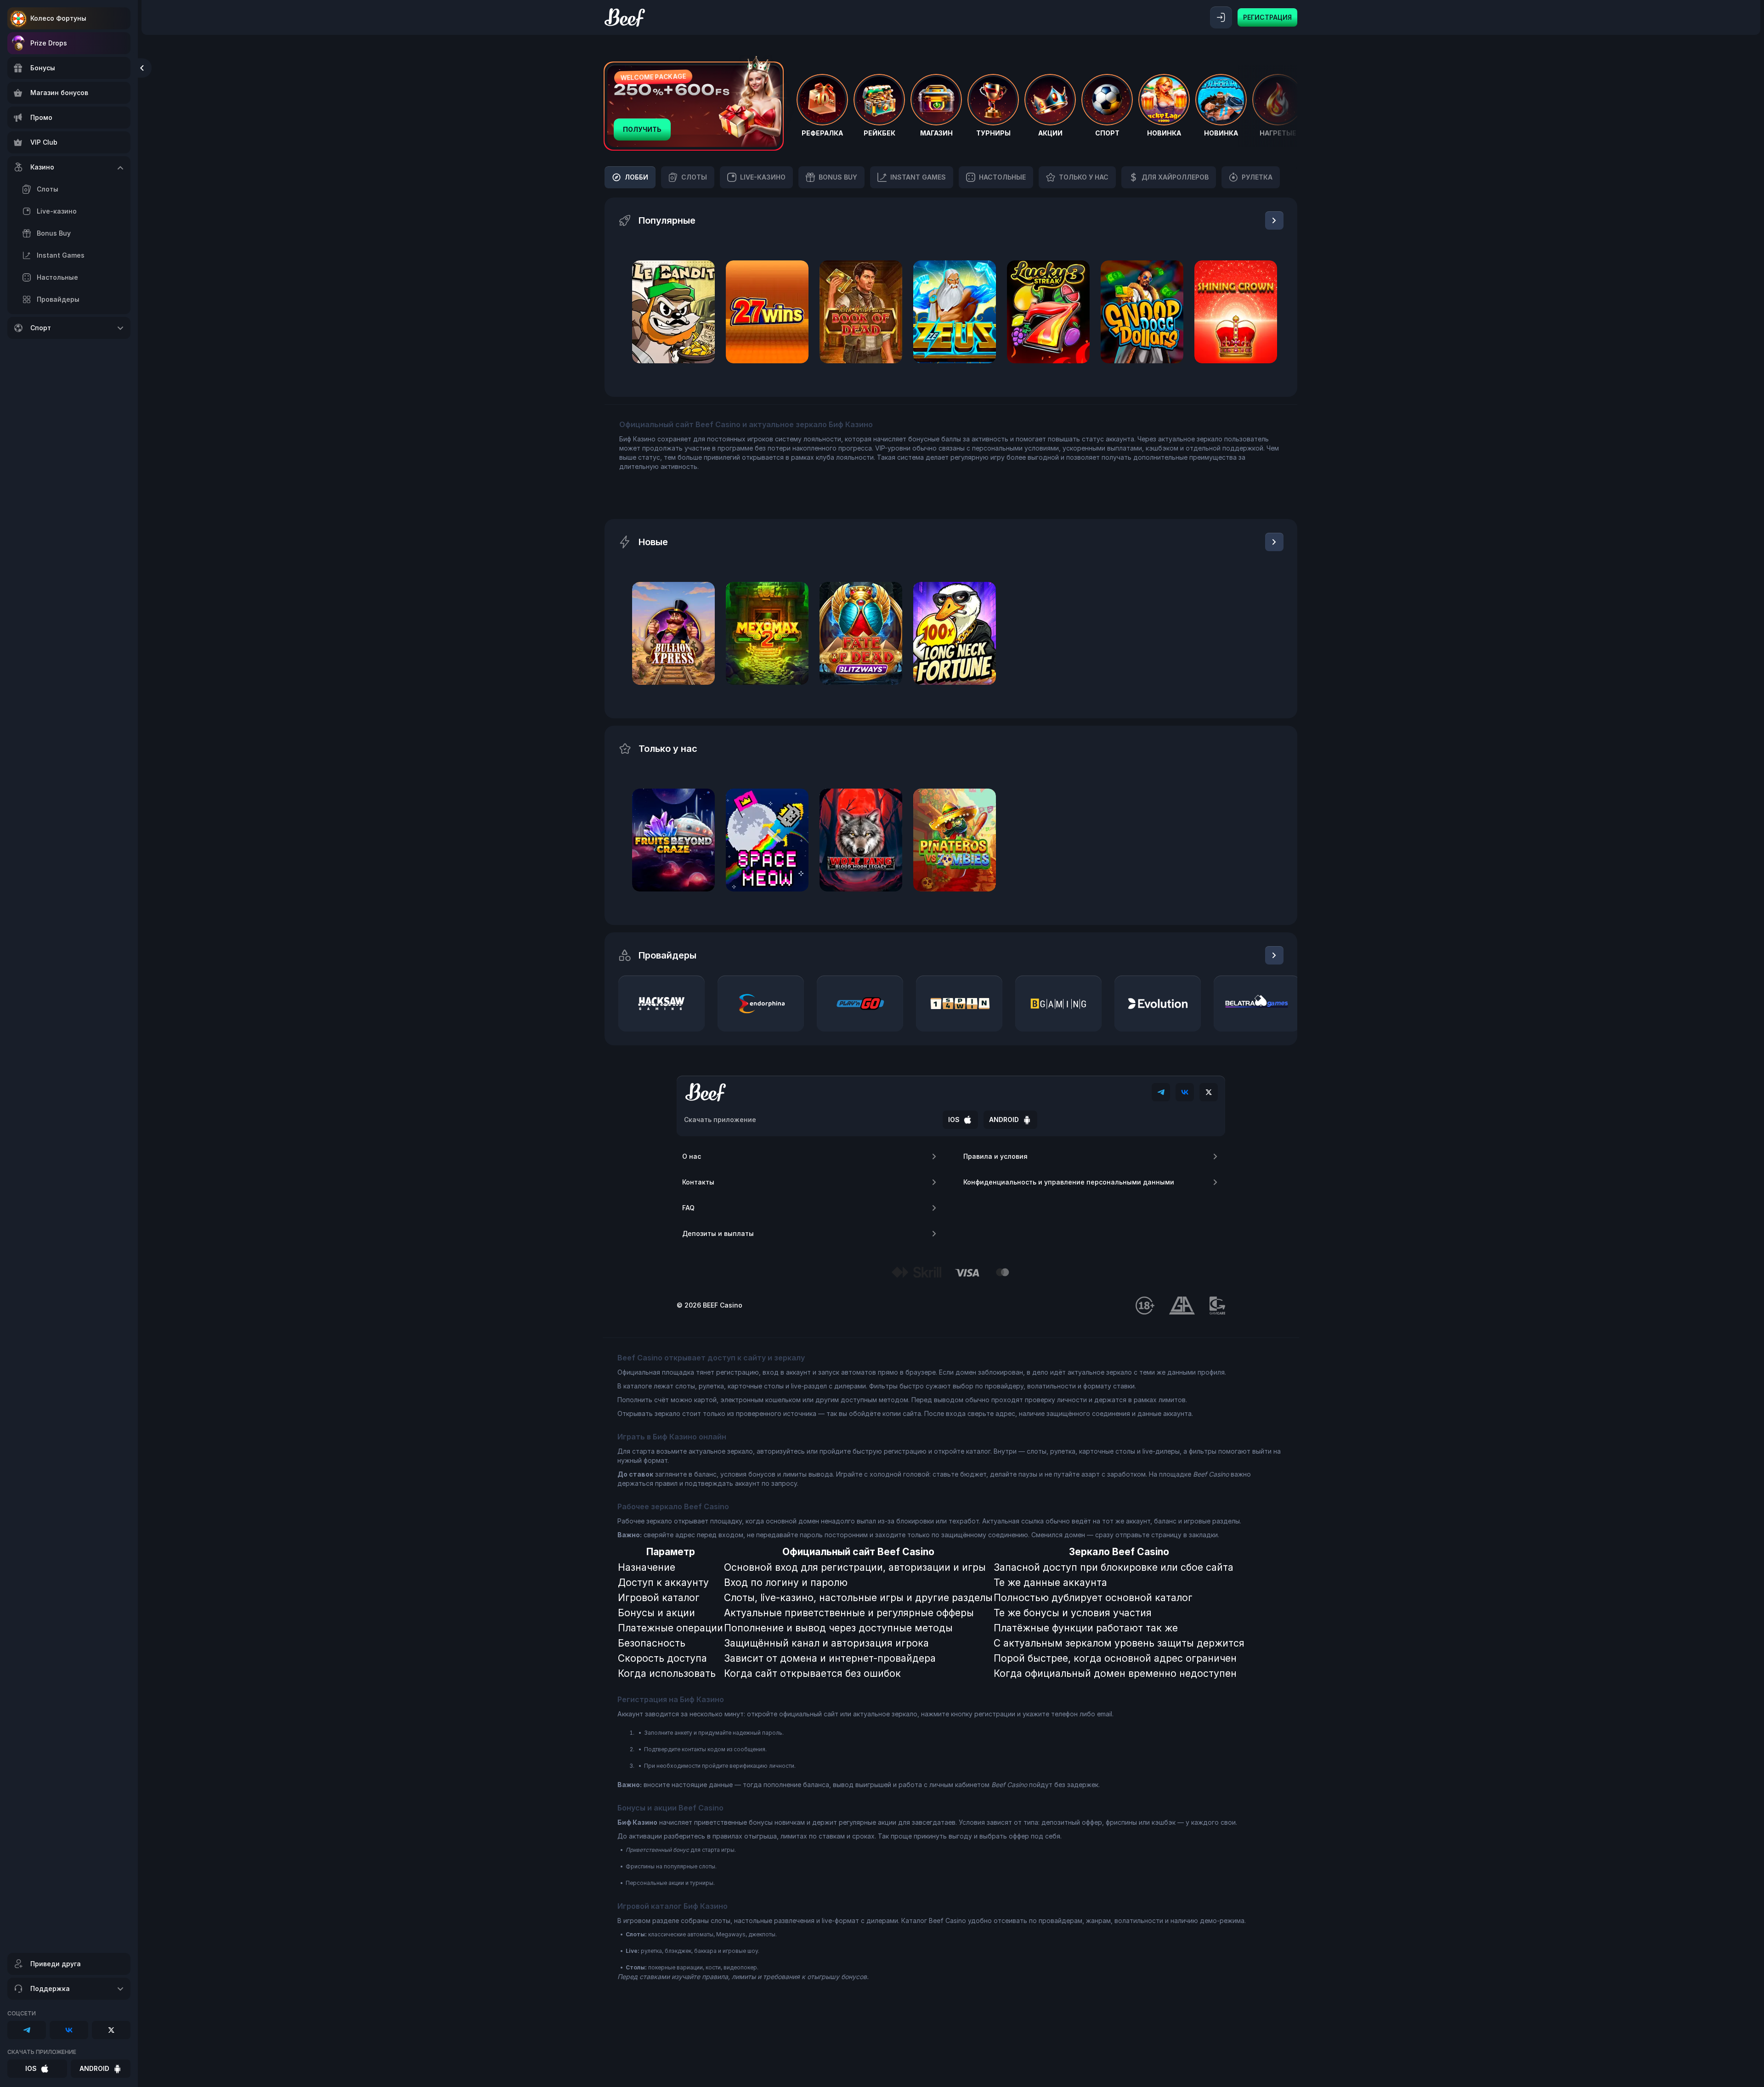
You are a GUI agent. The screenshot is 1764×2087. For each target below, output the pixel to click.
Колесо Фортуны (58, 18)
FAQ (688, 1208)
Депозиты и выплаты (718, 1233)
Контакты (698, 1182)
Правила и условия (995, 1156)
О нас (692, 1156)
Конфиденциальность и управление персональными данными (1069, 1182)
